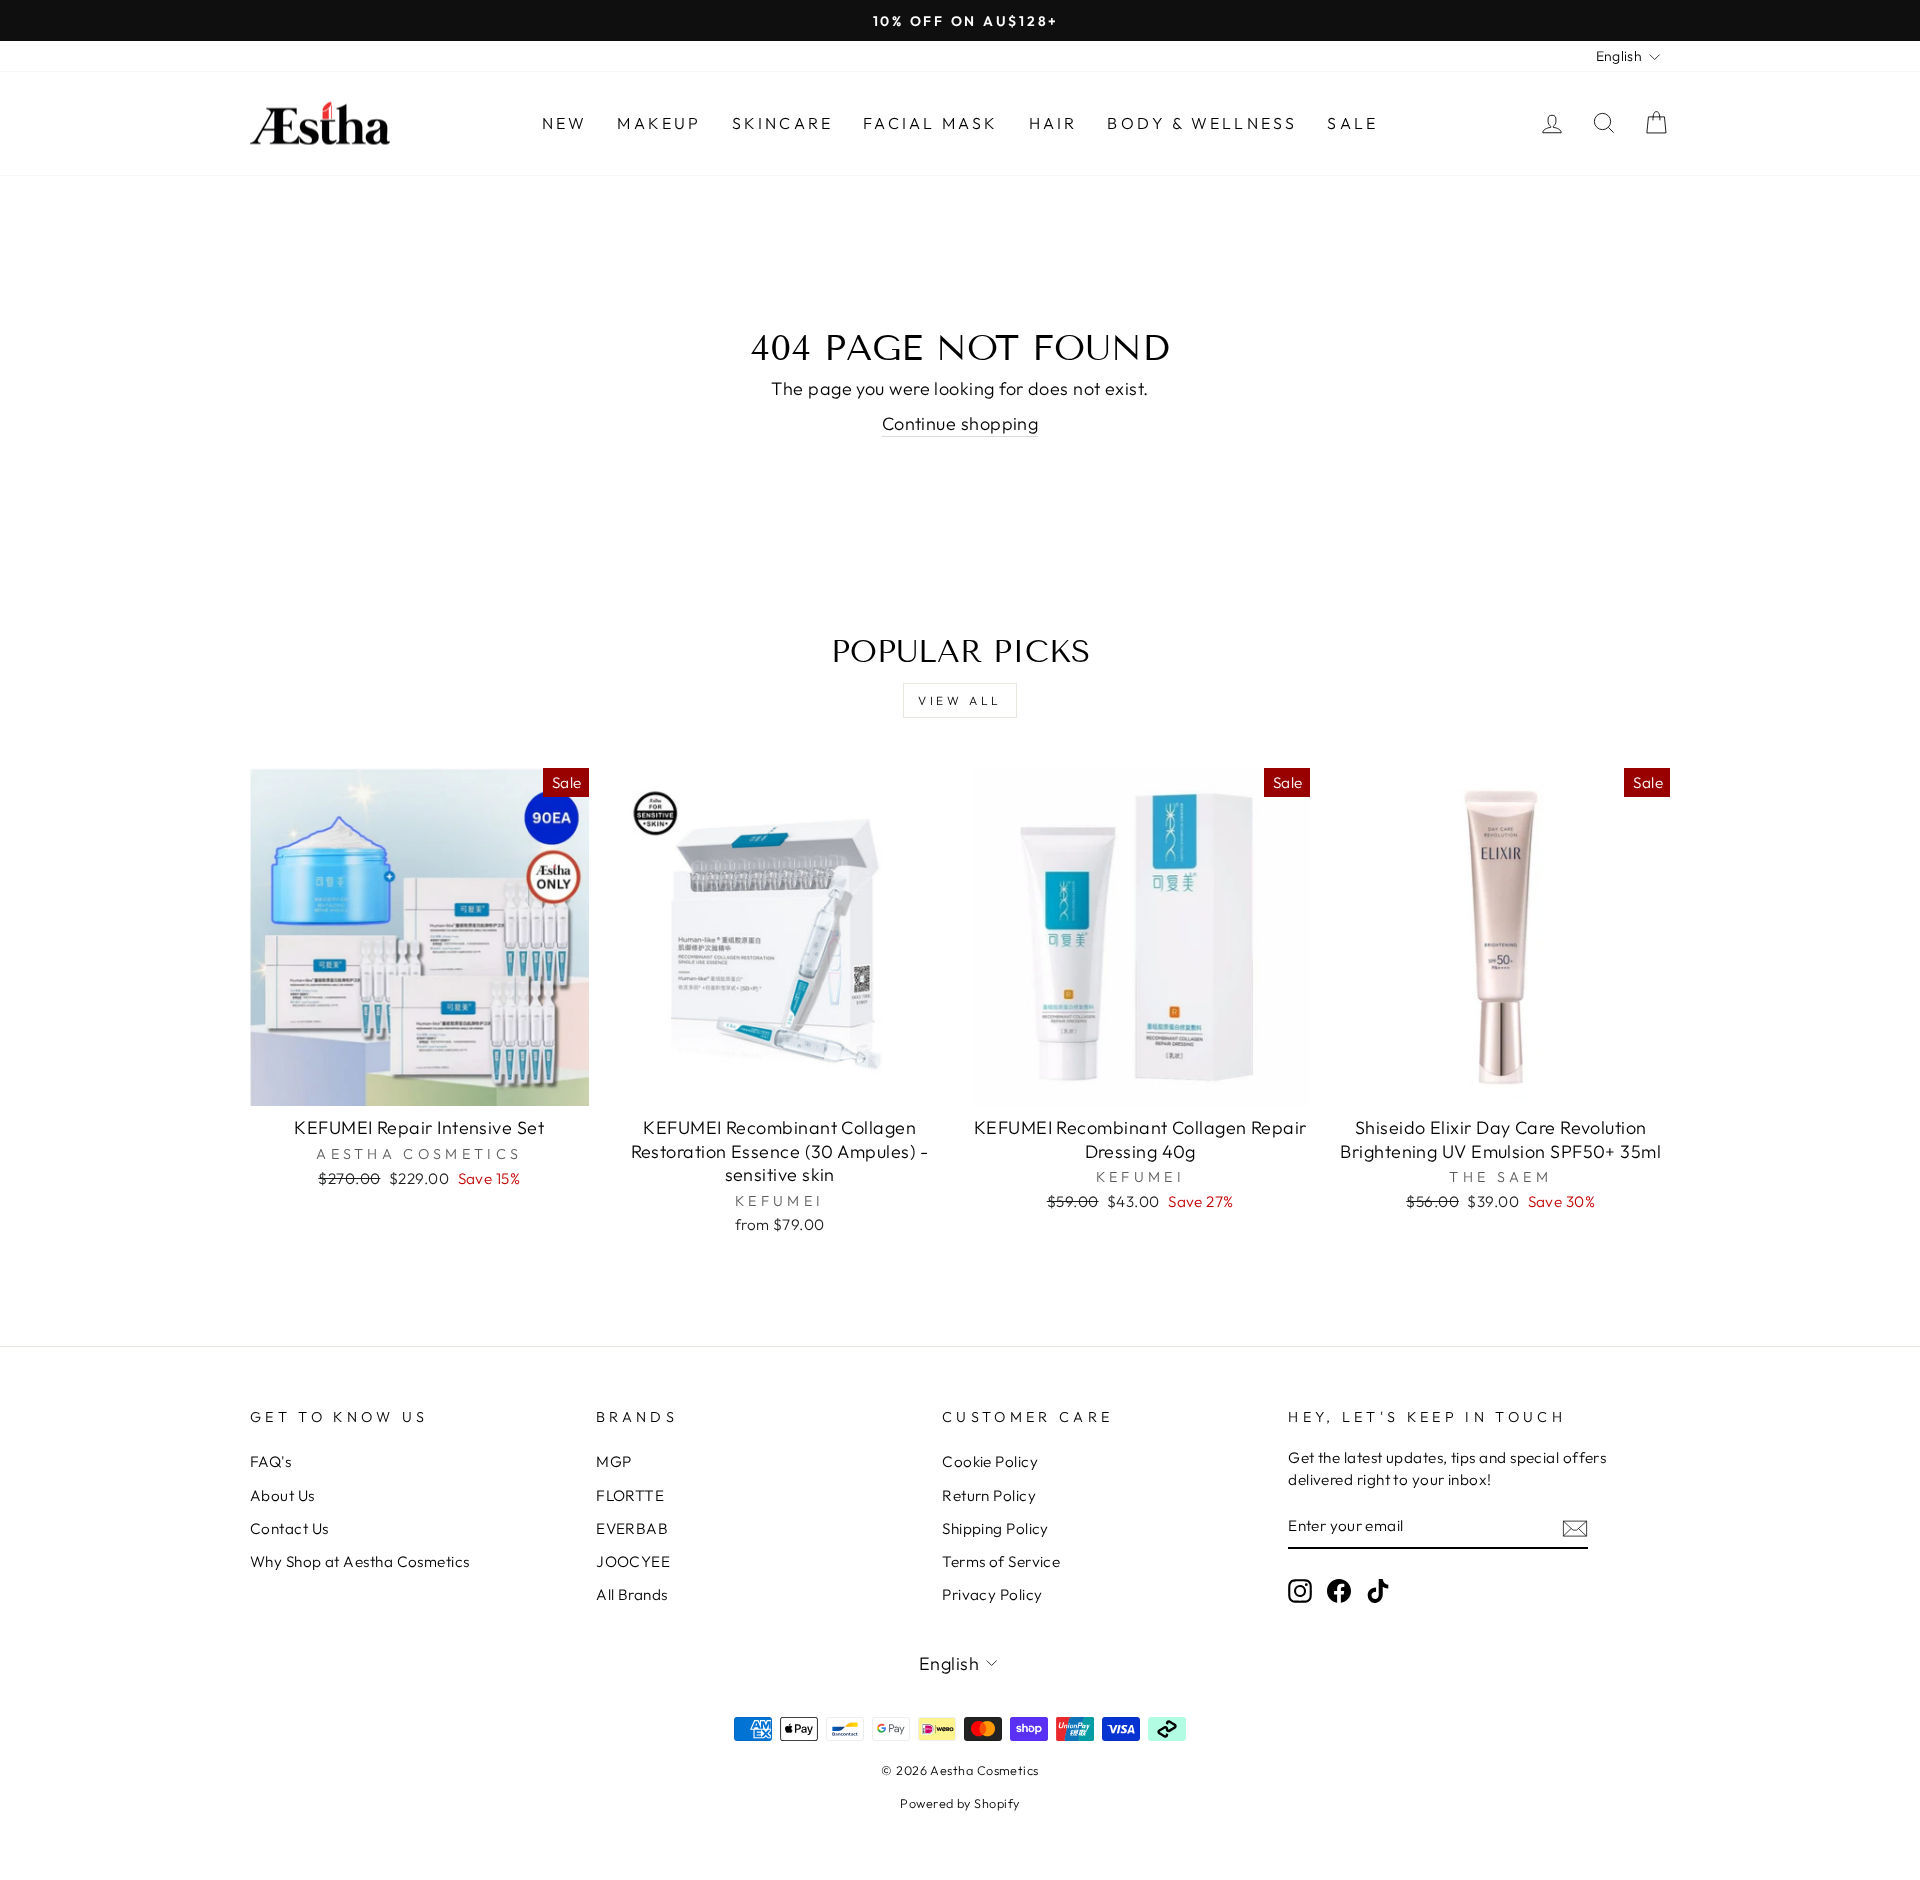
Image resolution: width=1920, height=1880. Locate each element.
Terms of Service (1001, 1561)
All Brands (632, 1594)
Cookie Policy (990, 1461)
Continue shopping (960, 423)
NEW (565, 123)
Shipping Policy (995, 1528)
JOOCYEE (633, 1561)
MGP (613, 1461)
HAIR (1053, 123)
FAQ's (270, 1461)
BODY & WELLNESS (1202, 123)
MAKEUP (659, 123)
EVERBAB (632, 1528)
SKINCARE (783, 123)
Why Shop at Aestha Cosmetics (360, 1561)
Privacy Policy (992, 1594)
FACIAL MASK (930, 123)
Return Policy (989, 1495)
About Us (282, 1495)
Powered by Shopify (959, 1803)
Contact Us (289, 1528)
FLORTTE (630, 1495)
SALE (1352, 123)
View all (960, 700)
